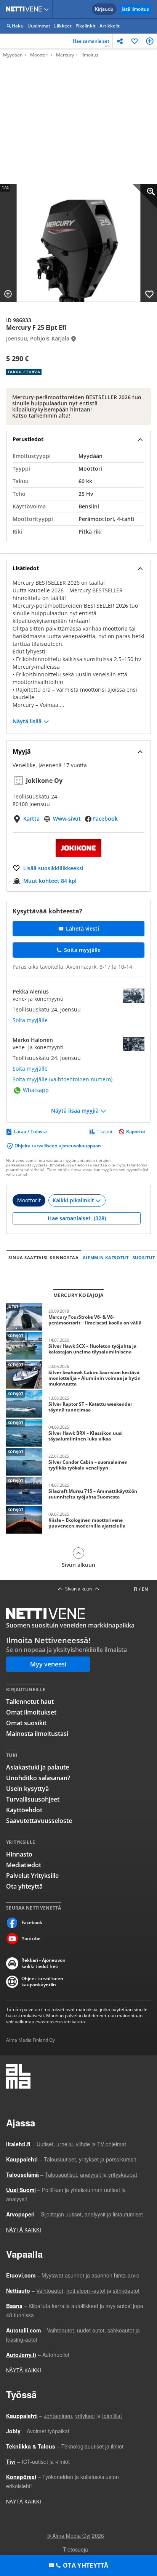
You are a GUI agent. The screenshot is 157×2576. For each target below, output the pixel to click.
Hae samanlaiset (91, 43)
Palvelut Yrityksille (32, 1876)
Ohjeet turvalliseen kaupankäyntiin (42, 1982)
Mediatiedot (24, 1865)
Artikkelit (110, 26)
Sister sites (47, 9)
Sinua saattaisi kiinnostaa (44, 1257)
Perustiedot (28, 439)
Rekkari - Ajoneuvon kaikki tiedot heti (43, 1963)
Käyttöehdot (24, 1810)
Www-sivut (67, 819)
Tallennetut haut (30, 1702)
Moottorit (29, 1200)
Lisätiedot (26, 568)
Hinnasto (19, 1854)
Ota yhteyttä (24, 1886)
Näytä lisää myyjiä (75, 1111)
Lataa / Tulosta (30, 1132)
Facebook (105, 819)
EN (145, 1589)
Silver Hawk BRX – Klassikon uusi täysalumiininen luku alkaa (78, 1433)
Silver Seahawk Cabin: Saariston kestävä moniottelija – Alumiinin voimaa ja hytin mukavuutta (78, 1375)
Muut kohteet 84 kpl (50, 881)
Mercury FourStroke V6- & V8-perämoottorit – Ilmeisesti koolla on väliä (78, 1317)
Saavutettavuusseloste (39, 1821)
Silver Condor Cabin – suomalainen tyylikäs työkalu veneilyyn (78, 1462)
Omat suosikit (26, 1723)
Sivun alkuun (78, 1565)
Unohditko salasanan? (38, 1778)
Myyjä (22, 752)
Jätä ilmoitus (135, 9)
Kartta (31, 819)
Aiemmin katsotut (106, 1257)
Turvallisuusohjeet (33, 1799)
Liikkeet (63, 26)
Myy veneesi (48, 1664)
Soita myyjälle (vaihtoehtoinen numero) (62, 1079)
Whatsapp (36, 1090)
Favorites (149, 294)
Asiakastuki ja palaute (38, 1767)
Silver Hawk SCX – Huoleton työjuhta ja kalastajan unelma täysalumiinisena (78, 1346)
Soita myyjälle (30, 1020)
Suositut (144, 1257)
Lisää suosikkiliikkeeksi (53, 868)
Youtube (31, 1938)
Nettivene (26, 9)
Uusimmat (39, 26)
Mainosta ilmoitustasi (37, 1734)
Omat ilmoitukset (31, 1712)
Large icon (145, 196)
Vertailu (150, 41)
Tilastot (105, 1132)
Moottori (39, 55)
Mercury (65, 55)
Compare (8, 294)
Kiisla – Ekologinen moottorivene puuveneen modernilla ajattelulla (78, 1520)
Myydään (13, 55)
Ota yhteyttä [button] (86, 2565)
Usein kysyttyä (27, 1789)
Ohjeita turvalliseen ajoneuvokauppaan (58, 1146)
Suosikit (135, 41)
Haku (18, 26)
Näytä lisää (27, 721)
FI (136, 1589)
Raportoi (135, 1132)
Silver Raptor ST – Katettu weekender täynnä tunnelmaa (78, 1404)
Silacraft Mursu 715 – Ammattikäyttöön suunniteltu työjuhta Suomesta (78, 1491)
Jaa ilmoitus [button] (120, 41)
